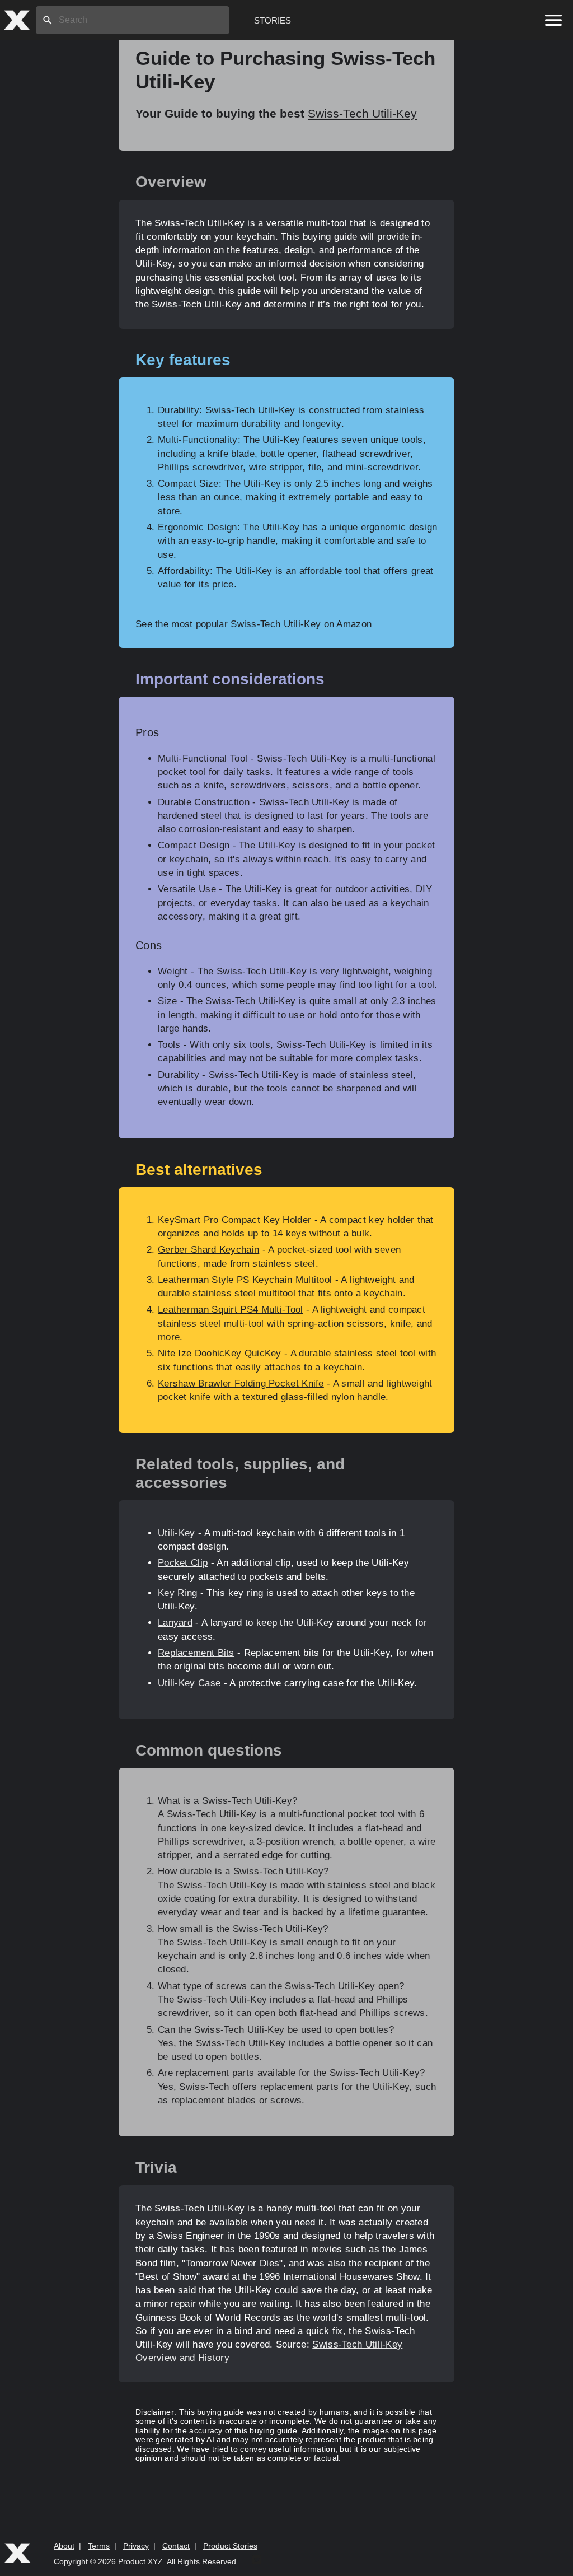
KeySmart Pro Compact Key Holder (234, 1220)
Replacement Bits (196, 1653)
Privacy (136, 2546)
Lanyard (175, 1623)
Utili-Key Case (189, 1683)
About (64, 2546)
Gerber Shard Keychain (208, 1250)
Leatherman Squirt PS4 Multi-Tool (231, 1310)
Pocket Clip (183, 1563)
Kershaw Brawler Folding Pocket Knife (241, 1383)
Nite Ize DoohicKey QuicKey (220, 1353)
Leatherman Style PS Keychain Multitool (245, 1280)
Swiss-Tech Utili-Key (362, 113)
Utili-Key (177, 1533)
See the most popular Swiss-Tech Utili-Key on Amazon (253, 624)
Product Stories (230, 2546)
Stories (273, 20)
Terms (99, 2546)
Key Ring (177, 1593)
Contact (176, 2546)
